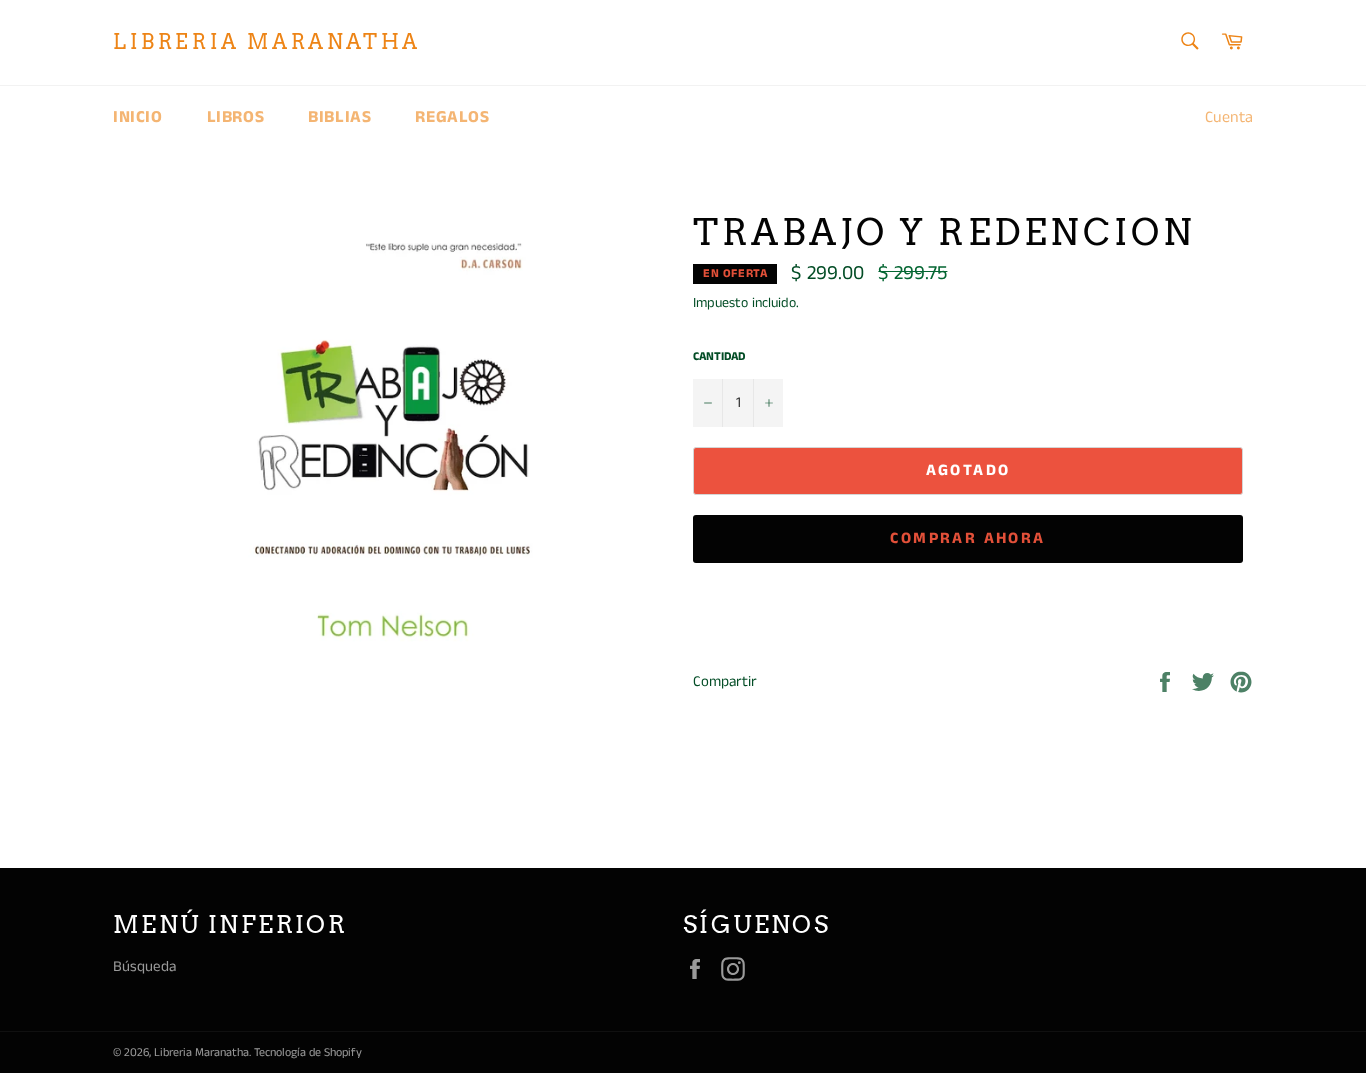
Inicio (138, 117)
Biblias (339, 117)
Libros (236, 117)
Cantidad (719, 357)
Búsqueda (144, 966)
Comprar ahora (967, 538)
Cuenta (1229, 117)
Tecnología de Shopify (308, 1052)
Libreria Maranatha (267, 42)
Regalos (452, 117)
